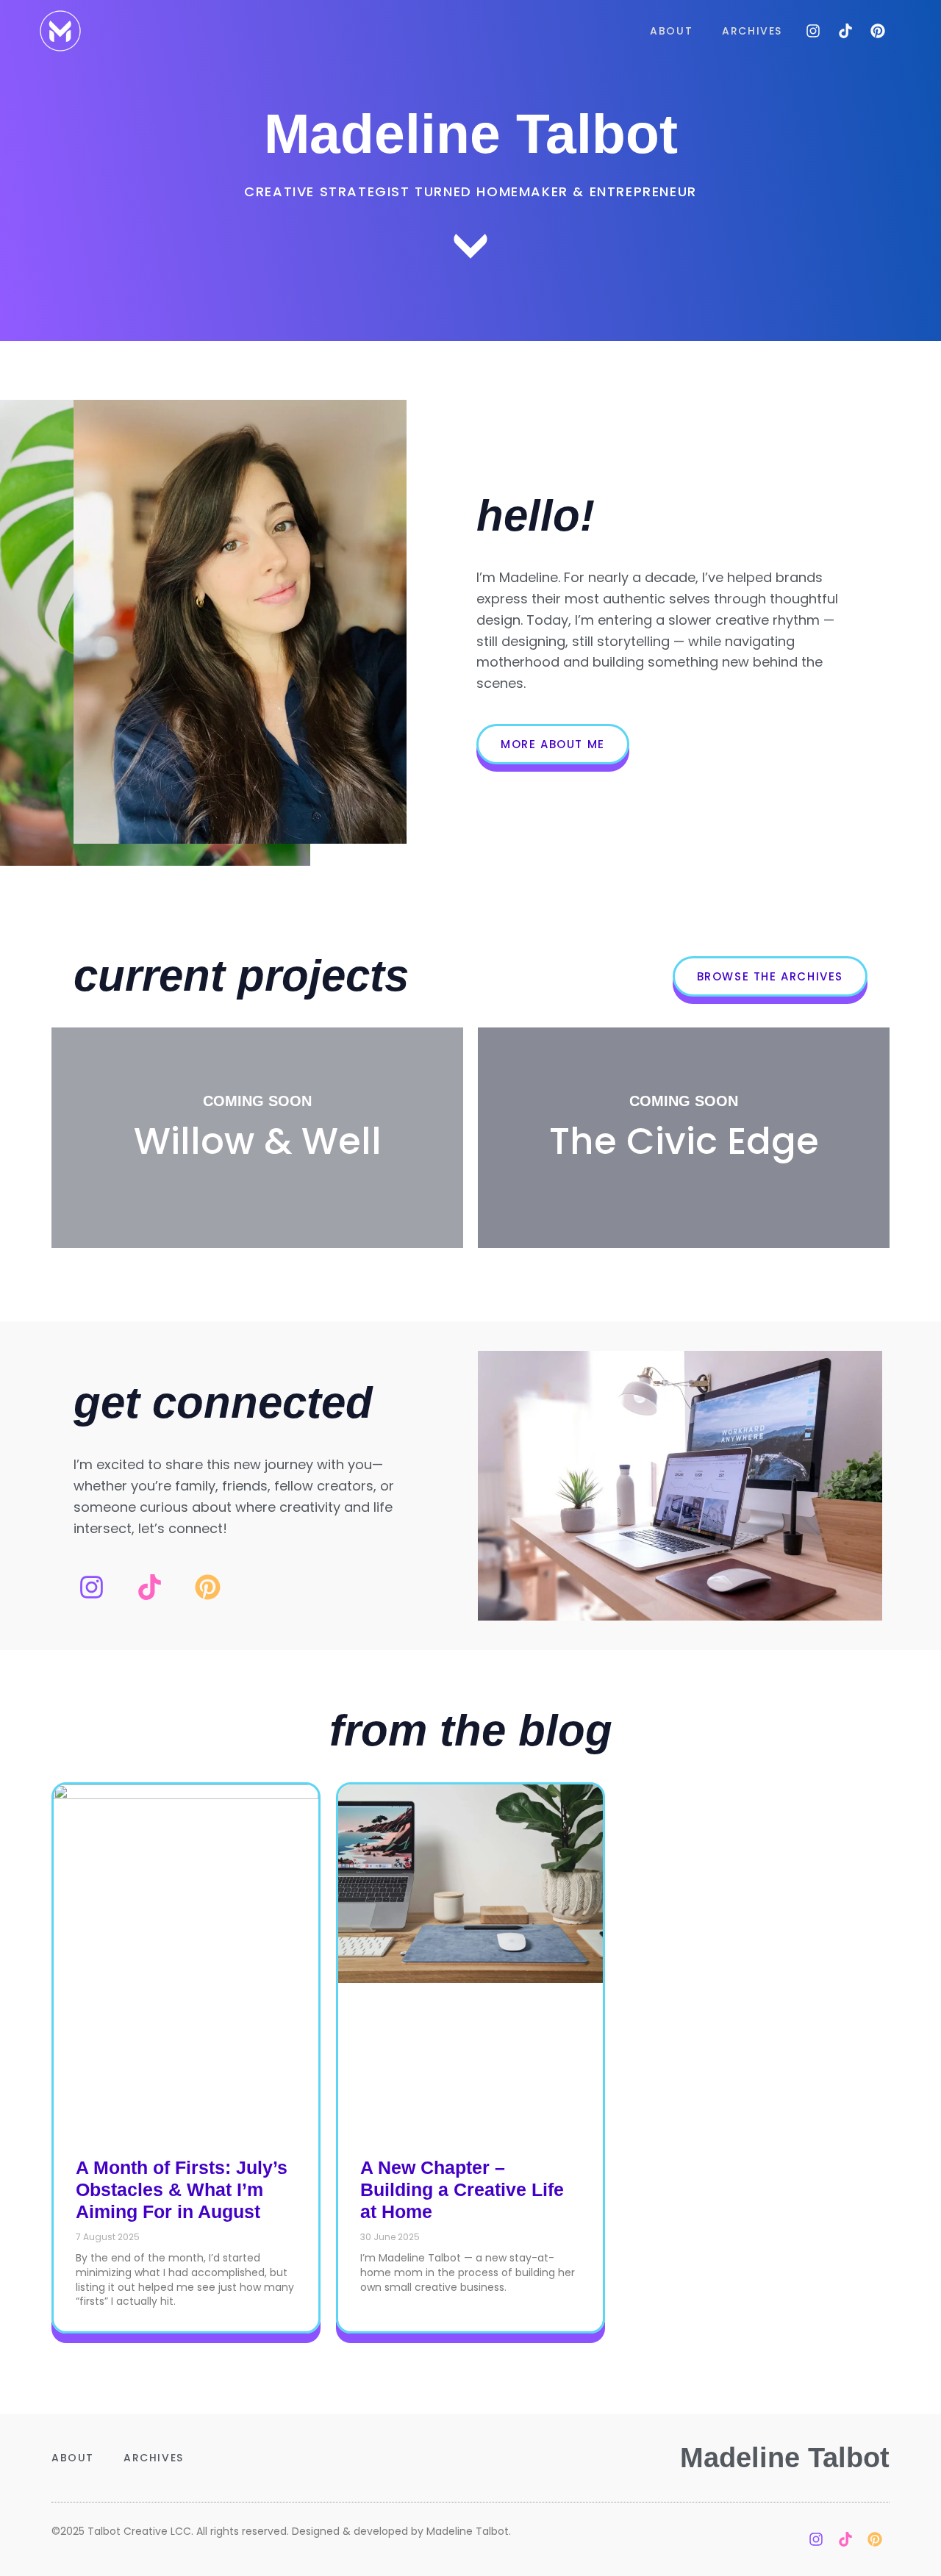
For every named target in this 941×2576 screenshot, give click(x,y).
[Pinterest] (878, 31)
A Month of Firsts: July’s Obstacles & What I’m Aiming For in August (182, 2189)
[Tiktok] (845, 31)
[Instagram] (813, 31)
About (671, 31)
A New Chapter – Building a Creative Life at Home (462, 2189)
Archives (752, 31)
